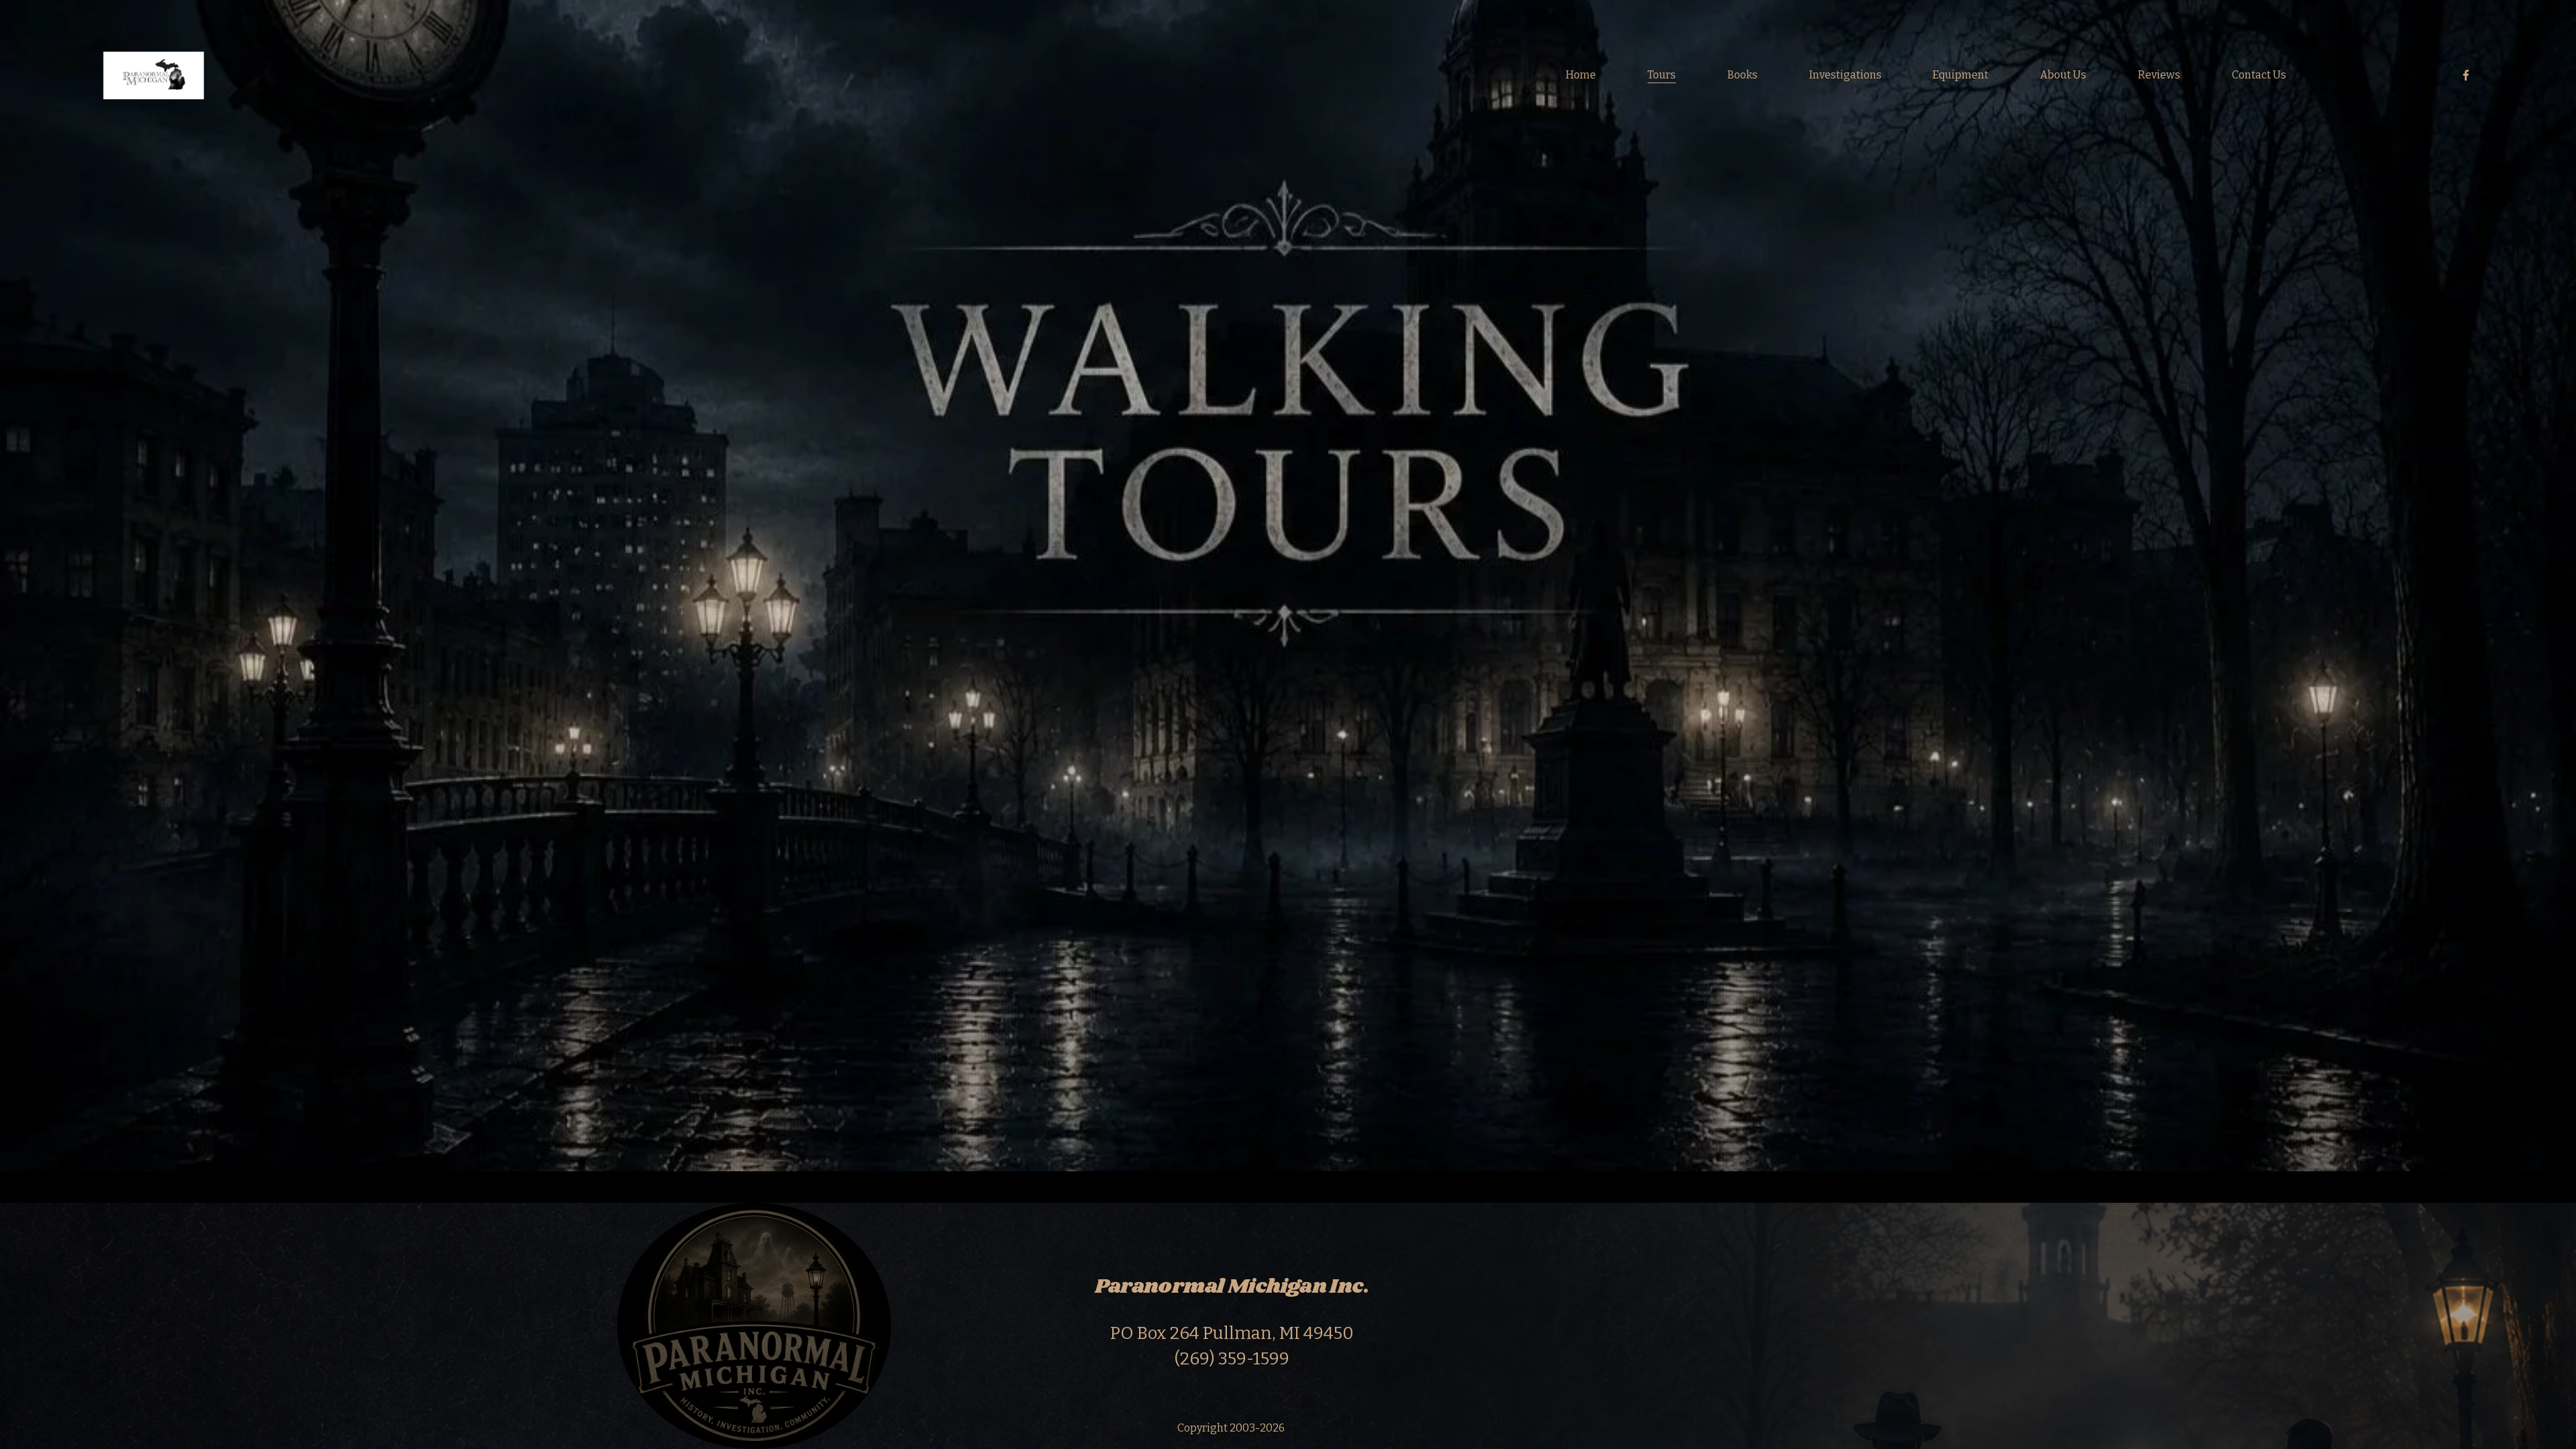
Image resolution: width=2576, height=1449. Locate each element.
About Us (2063, 75)
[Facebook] (2466, 75)
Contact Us (2259, 75)
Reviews (2159, 75)
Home (1581, 75)
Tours (1662, 75)
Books (1742, 75)
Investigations (1845, 75)
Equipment (1961, 75)
